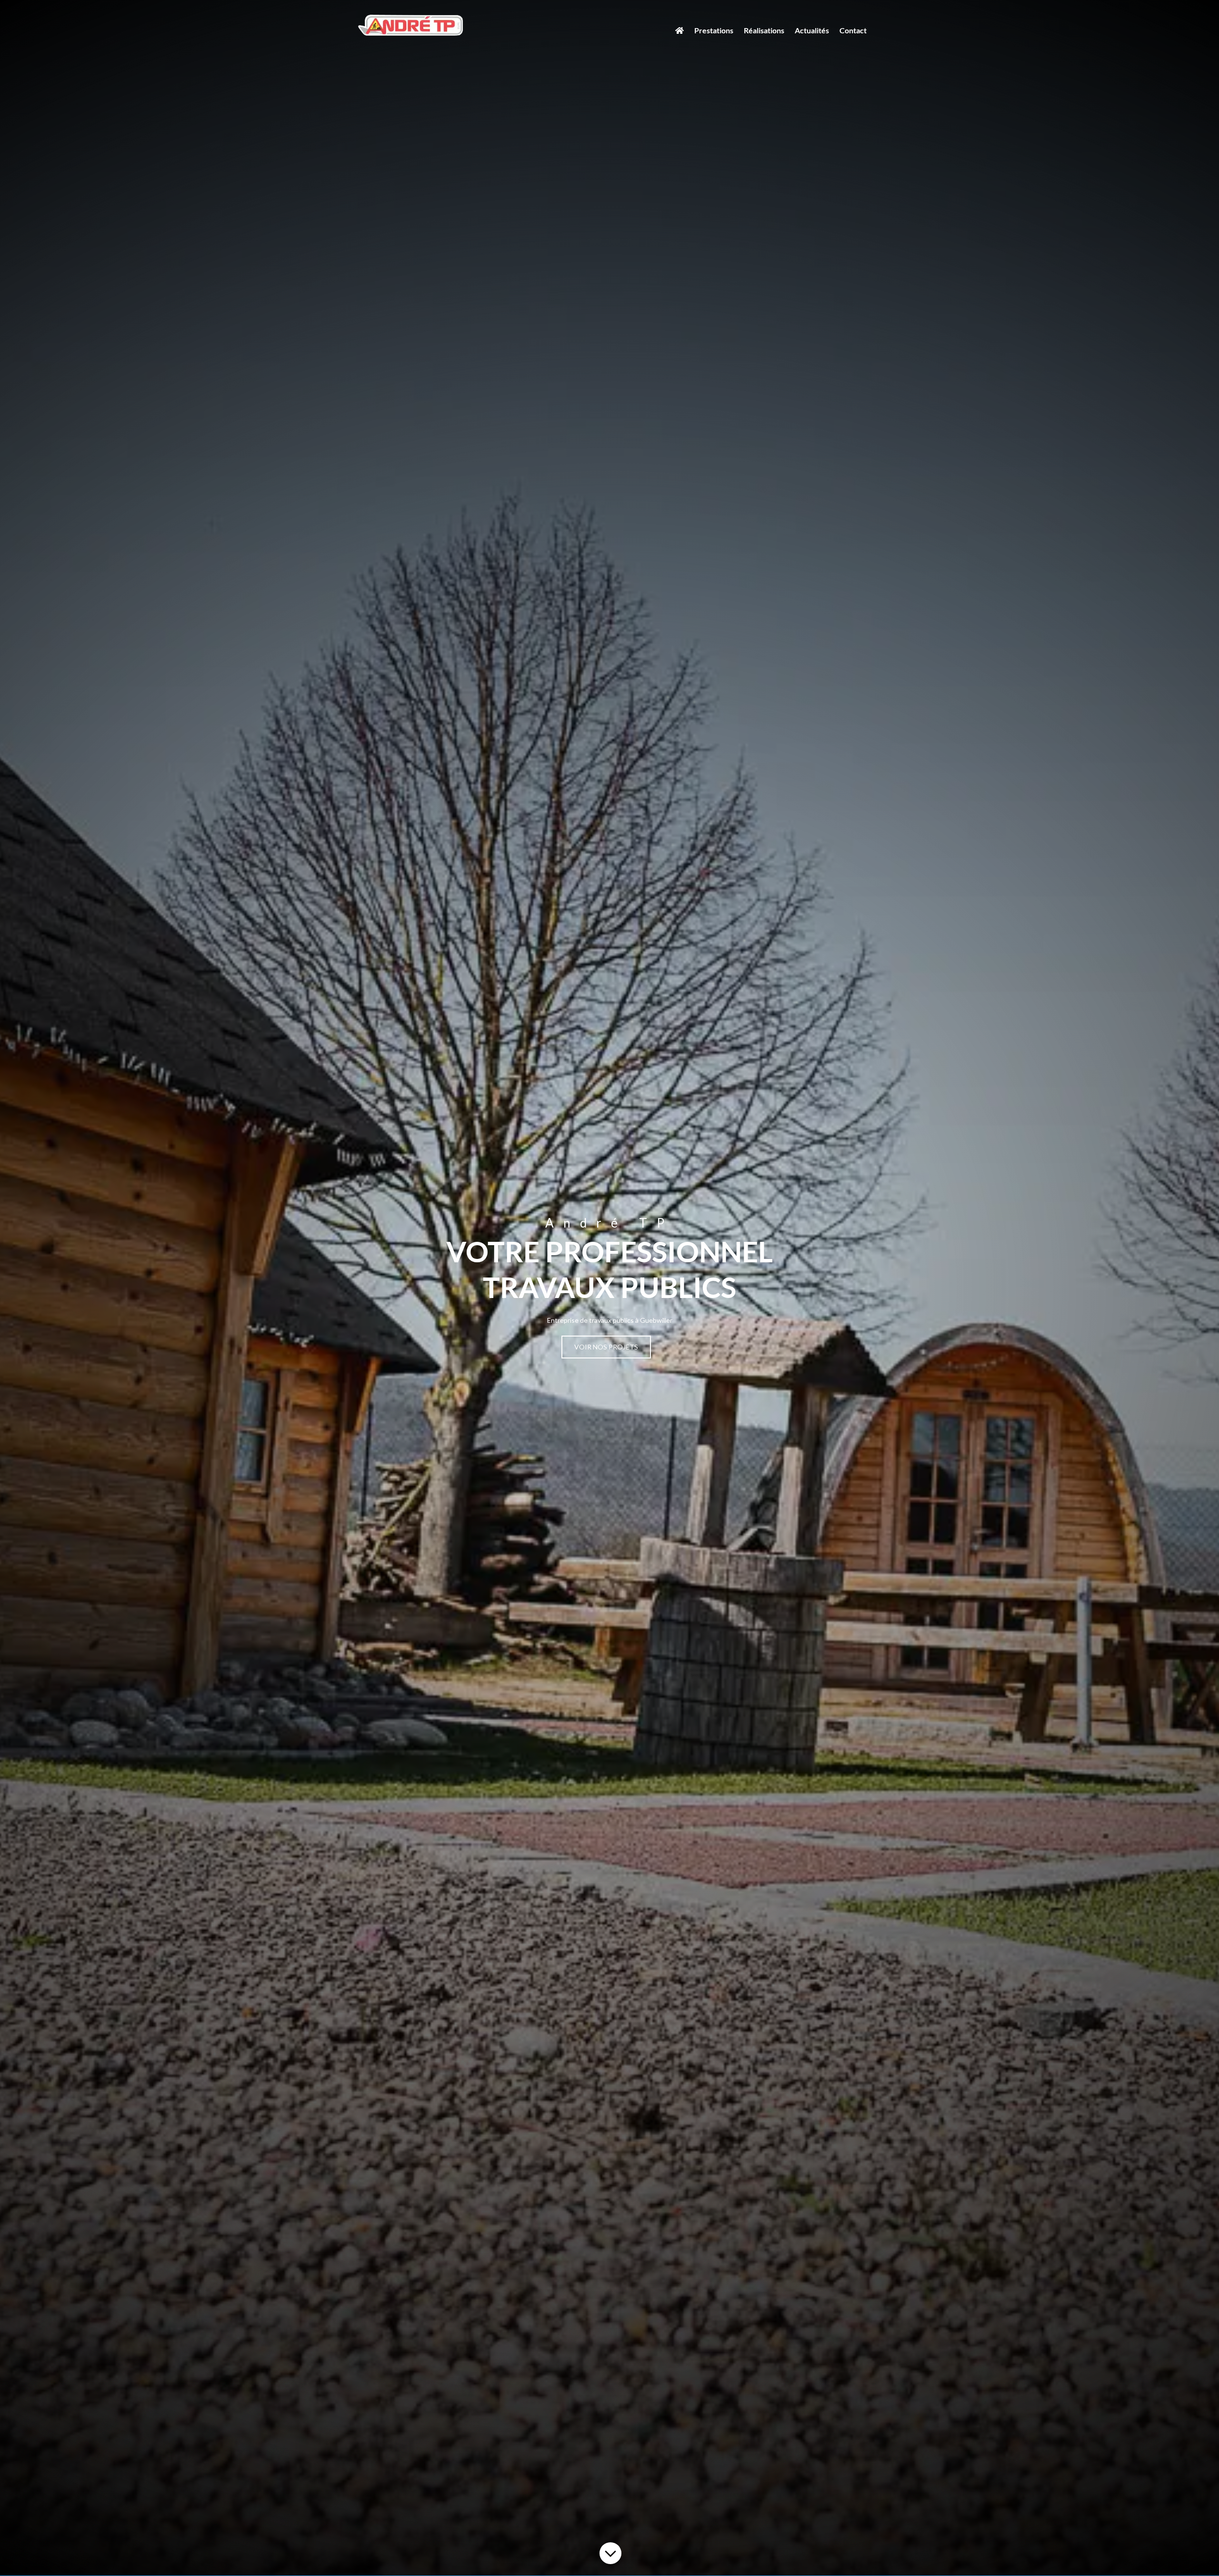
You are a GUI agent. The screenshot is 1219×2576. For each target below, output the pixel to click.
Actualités (812, 30)
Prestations (714, 30)
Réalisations (764, 30)
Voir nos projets (606, 1347)
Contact (853, 30)
